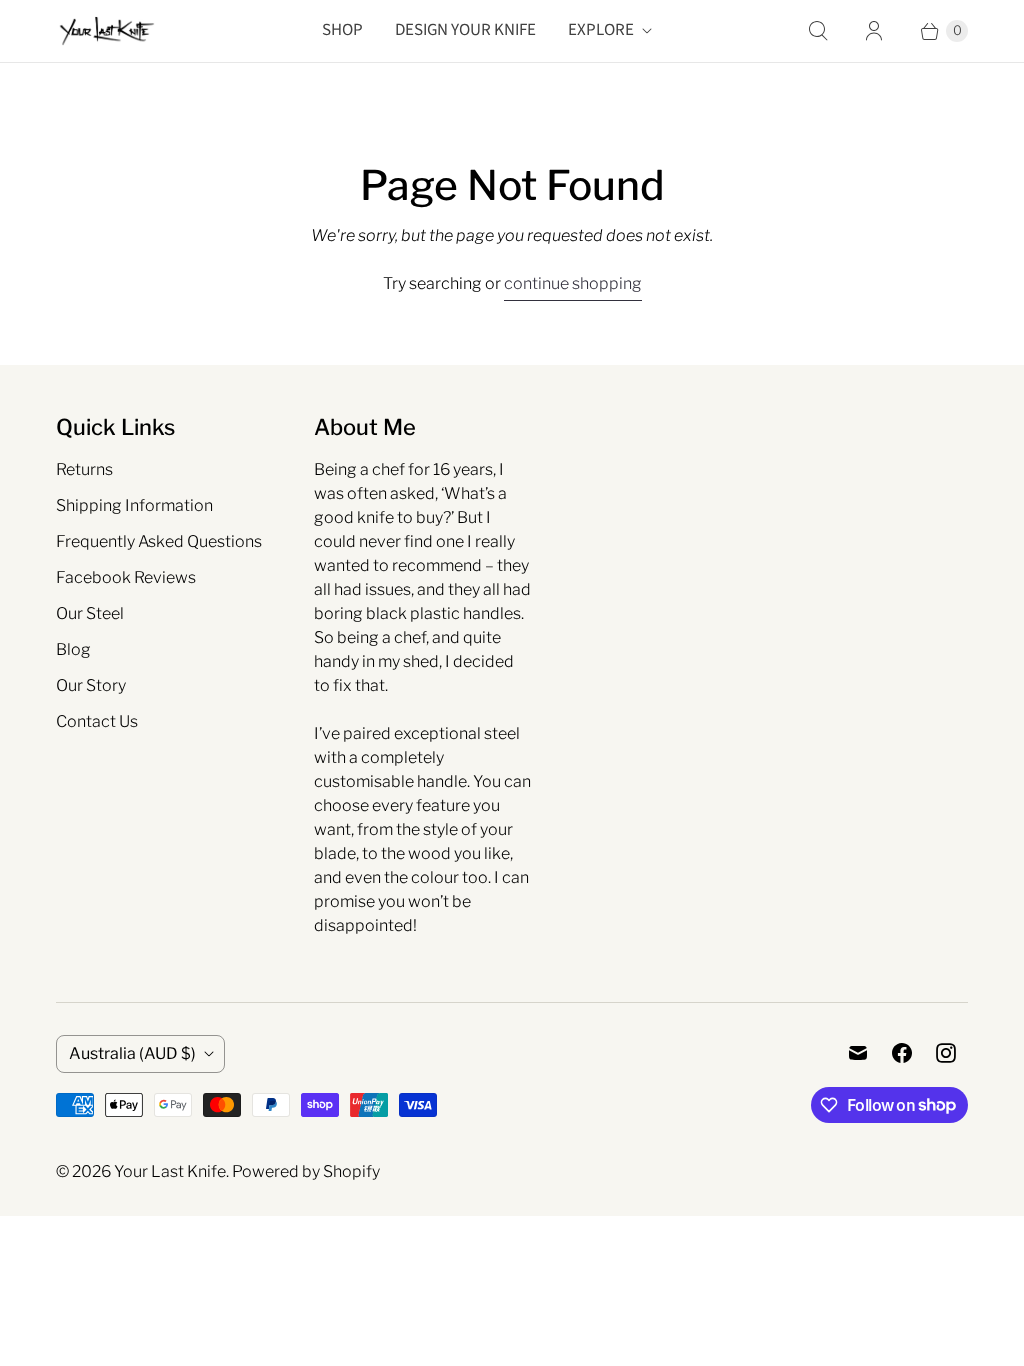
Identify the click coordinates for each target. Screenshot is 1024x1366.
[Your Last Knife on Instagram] (946, 1053)
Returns (84, 469)
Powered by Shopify (306, 1171)
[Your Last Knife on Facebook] (902, 1053)
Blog (73, 649)
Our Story (91, 685)
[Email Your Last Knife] (858, 1053)
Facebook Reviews (126, 577)
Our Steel (90, 613)
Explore (601, 30)
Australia (132, 1053)
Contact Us (97, 721)
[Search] (818, 31)
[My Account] (874, 31)
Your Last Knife (170, 1171)
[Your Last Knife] (106, 31)
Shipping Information (134, 505)
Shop (342, 30)
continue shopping (573, 283)
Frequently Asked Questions (159, 541)
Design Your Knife (465, 30)
